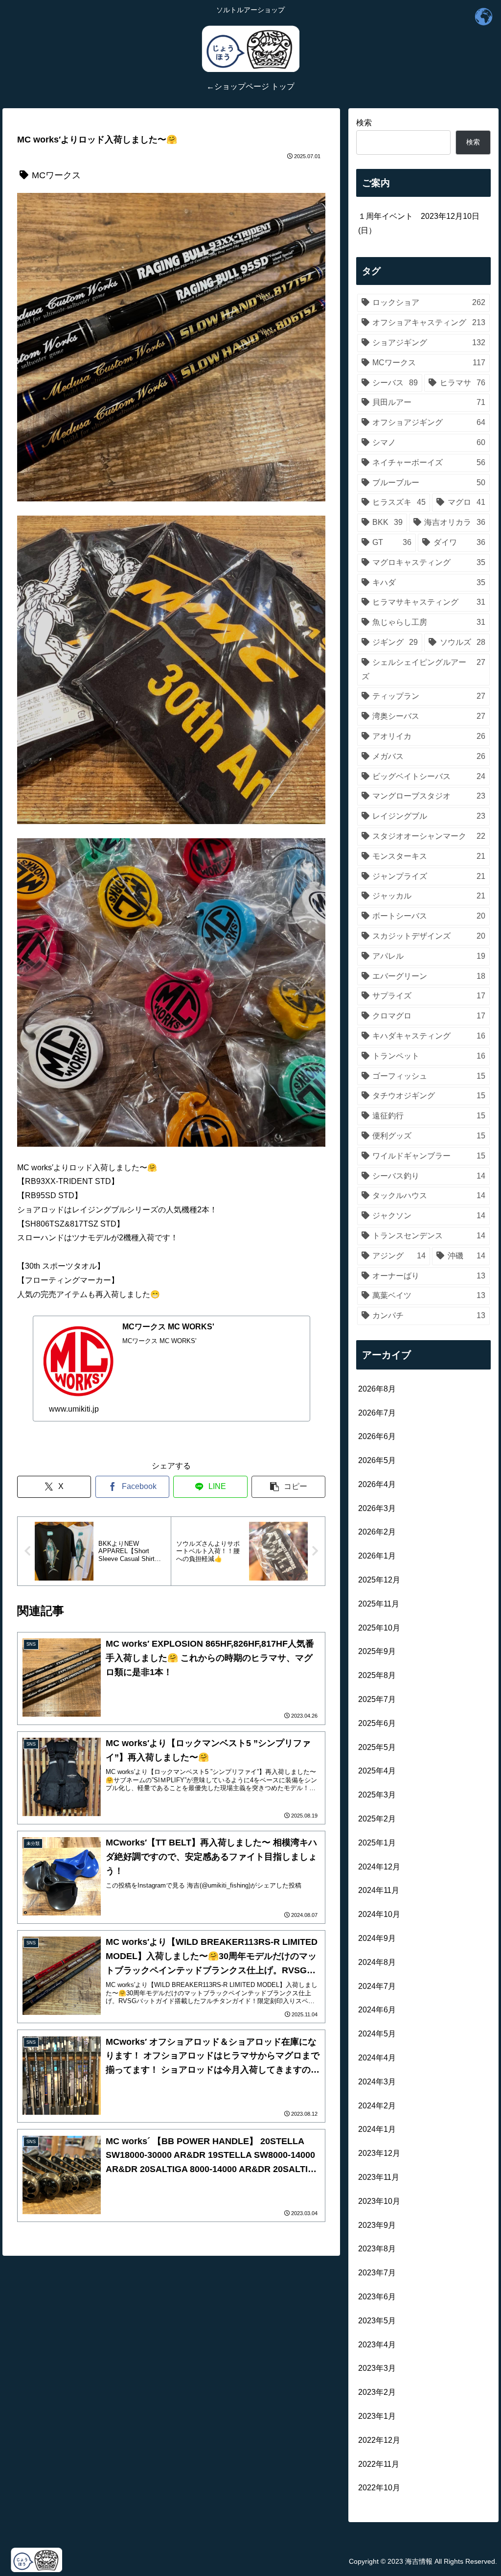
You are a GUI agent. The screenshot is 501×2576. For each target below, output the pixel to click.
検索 (364, 123)
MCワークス (56, 175)
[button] (288, 1487)
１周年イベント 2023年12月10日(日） (419, 223)
